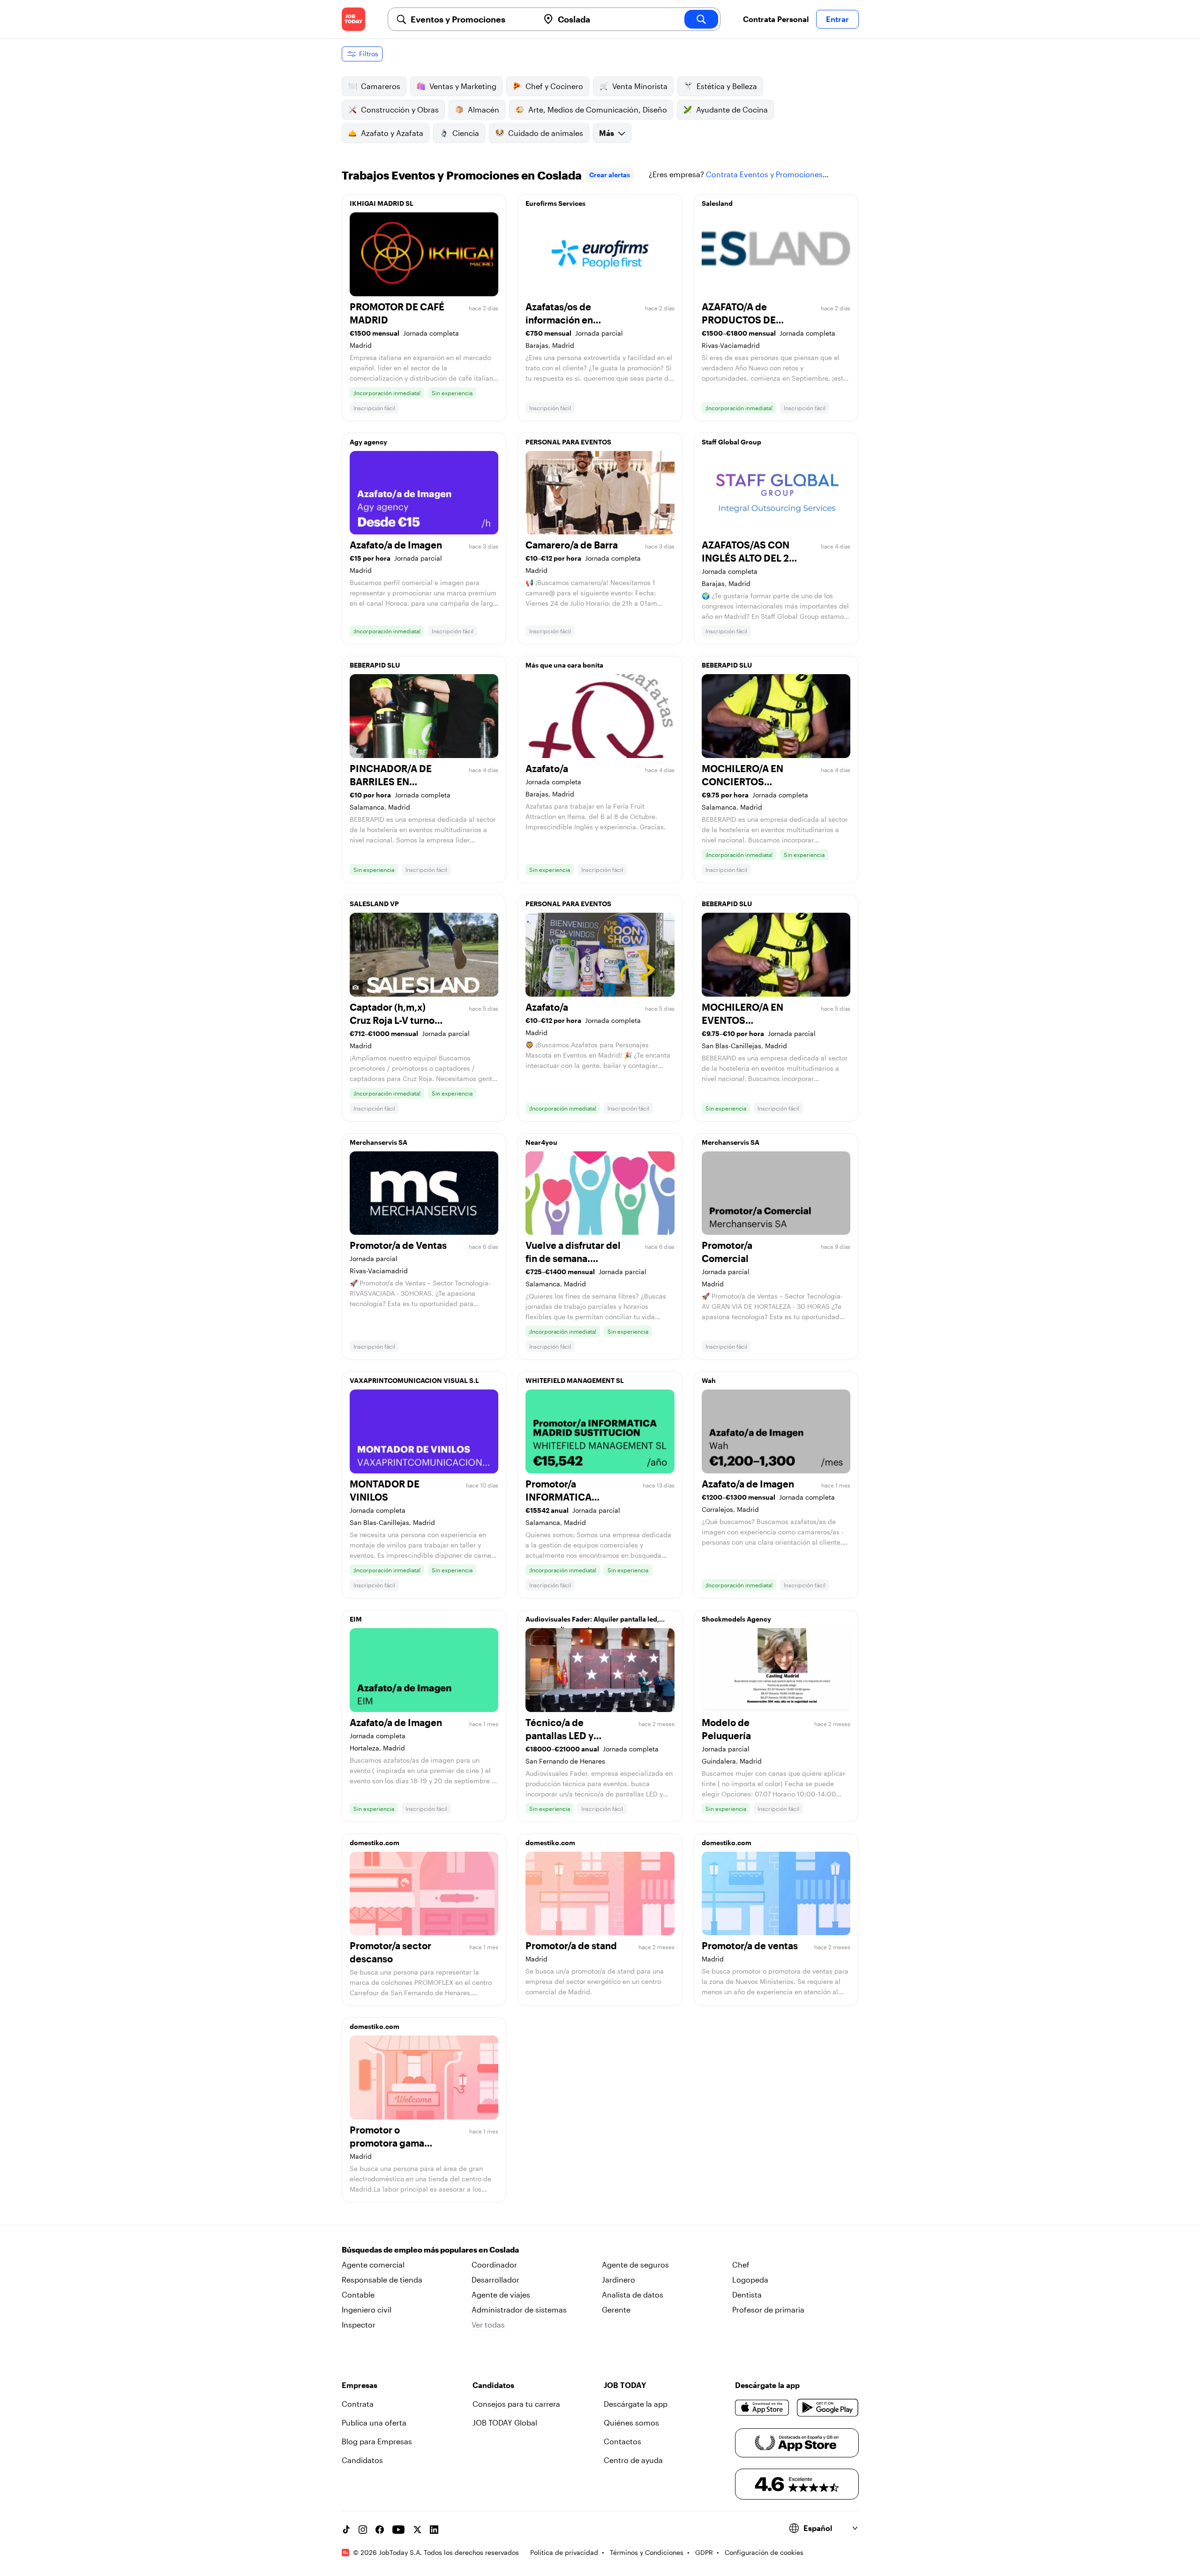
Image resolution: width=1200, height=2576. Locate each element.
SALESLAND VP (374, 904)
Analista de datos (633, 2294)
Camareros (381, 86)
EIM (356, 1619)
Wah (709, 1380)
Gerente (616, 2309)
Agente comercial (373, 2264)
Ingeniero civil (367, 2309)
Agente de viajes (501, 2294)
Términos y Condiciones (647, 2552)
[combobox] (471, 19)
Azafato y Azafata (392, 133)
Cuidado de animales (546, 133)
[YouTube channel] (398, 2530)
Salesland (717, 203)
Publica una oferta (374, 2422)
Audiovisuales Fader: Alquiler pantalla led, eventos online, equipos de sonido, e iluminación (592, 1622)
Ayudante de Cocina (732, 109)
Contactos (622, 2441)
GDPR (704, 2552)
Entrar (837, 19)
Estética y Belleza (727, 86)
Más (607, 133)
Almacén (484, 109)
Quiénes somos (631, 2422)
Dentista (747, 2294)
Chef (741, 2264)
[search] (701, 19)
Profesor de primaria (768, 2309)
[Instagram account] (363, 2530)
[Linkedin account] (434, 2530)
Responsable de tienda (382, 2279)
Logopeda (750, 2279)
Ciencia (466, 133)
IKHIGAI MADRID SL (382, 203)
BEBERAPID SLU (375, 665)
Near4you (541, 1142)
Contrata (358, 2404)
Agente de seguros (635, 2264)
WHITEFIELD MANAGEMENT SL (575, 1380)
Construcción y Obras (400, 109)
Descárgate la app (636, 2404)
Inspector (359, 2324)
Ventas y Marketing (463, 86)
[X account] (417, 2530)
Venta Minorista (640, 86)
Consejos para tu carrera (516, 2404)
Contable (358, 2294)
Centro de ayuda (633, 2460)
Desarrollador (495, 2279)
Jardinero (619, 2279)
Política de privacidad (564, 2552)
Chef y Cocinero (554, 86)
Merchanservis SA (379, 1142)
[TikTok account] (346, 2530)
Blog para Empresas (377, 2441)
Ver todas (488, 2324)
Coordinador (494, 2264)
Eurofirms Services (555, 203)
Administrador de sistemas (519, 2309)
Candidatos (362, 2460)
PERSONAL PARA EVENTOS (568, 442)
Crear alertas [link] (610, 175)
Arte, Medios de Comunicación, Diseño (598, 109)
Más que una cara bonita (564, 665)
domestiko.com (375, 1843)
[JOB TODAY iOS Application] (762, 2408)
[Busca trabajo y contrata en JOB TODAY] (353, 19)
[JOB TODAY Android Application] (828, 2408)
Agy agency (368, 442)
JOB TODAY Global (505, 2422)
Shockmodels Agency (736, 1619)
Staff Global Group (731, 442)
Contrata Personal (776, 19)
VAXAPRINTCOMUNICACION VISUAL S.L (414, 1380)
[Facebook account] (380, 2530)
